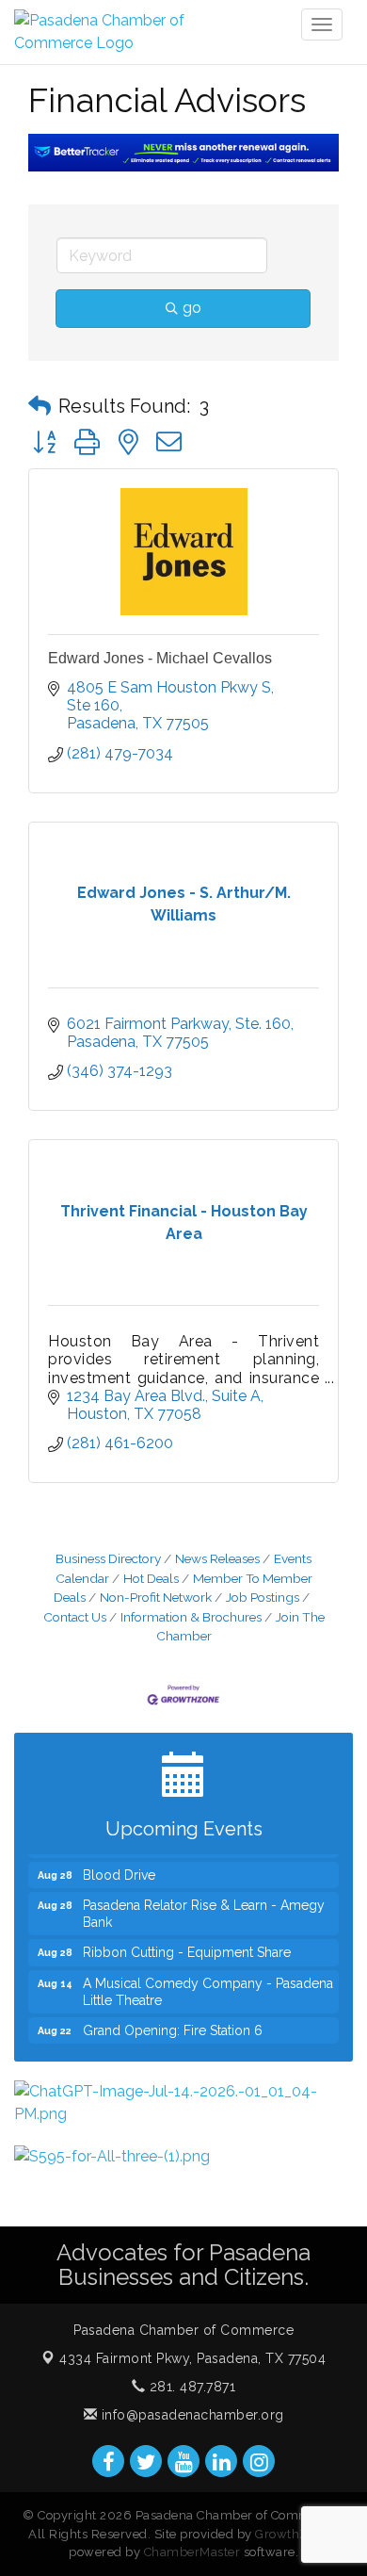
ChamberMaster (192, 2552)
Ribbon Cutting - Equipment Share (187, 1946)
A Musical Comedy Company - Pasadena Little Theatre (208, 1985)
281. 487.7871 (190, 2387)
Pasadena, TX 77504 (192, 2358)
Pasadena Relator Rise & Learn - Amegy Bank (204, 1907)
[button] (40, 406)
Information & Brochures (191, 1617)
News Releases (217, 1558)
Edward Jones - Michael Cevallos (160, 658)
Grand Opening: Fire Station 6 (173, 2024)
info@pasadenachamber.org (191, 2415)
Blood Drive (119, 1868)
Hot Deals (151, 1578)
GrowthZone (293, 2534)
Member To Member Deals (183, 1588)
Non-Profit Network (156, 1597)
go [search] (192, 308)
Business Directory (108, 1558)
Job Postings (263, 1597)
